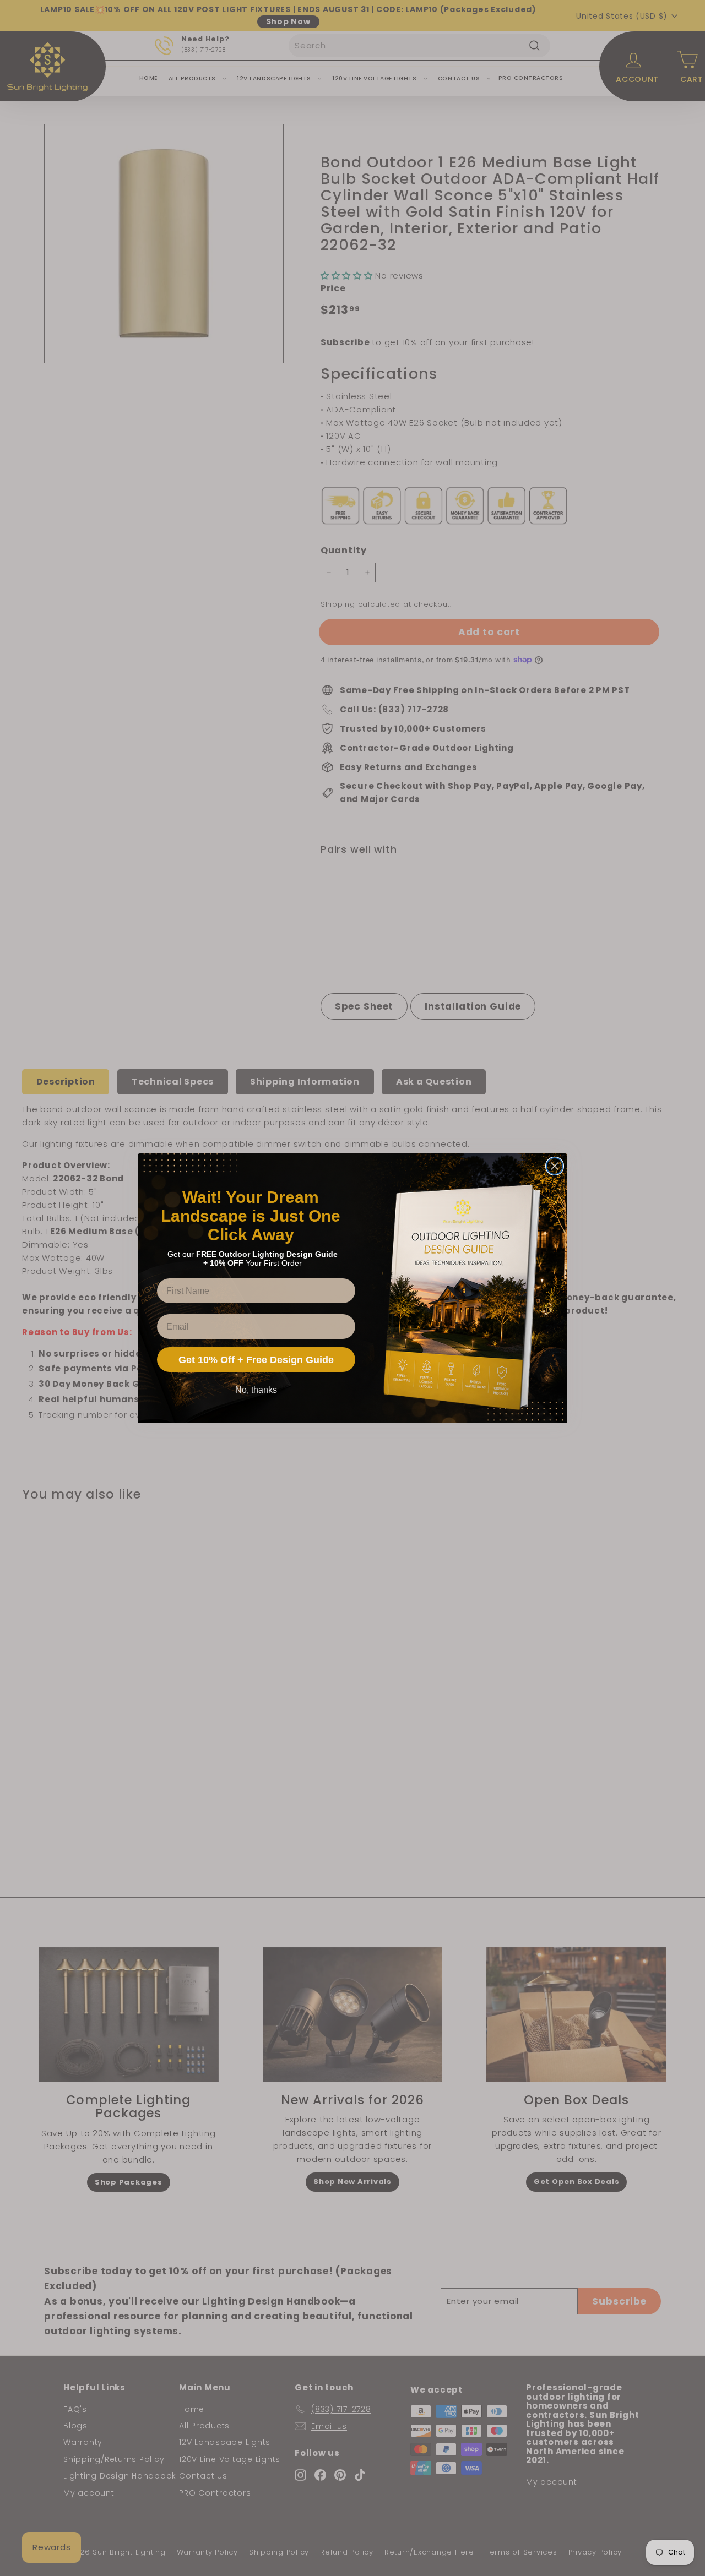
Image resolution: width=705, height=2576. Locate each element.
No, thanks (256, 1390)
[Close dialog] (555, 1166)
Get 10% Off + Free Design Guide (256, 1360)
